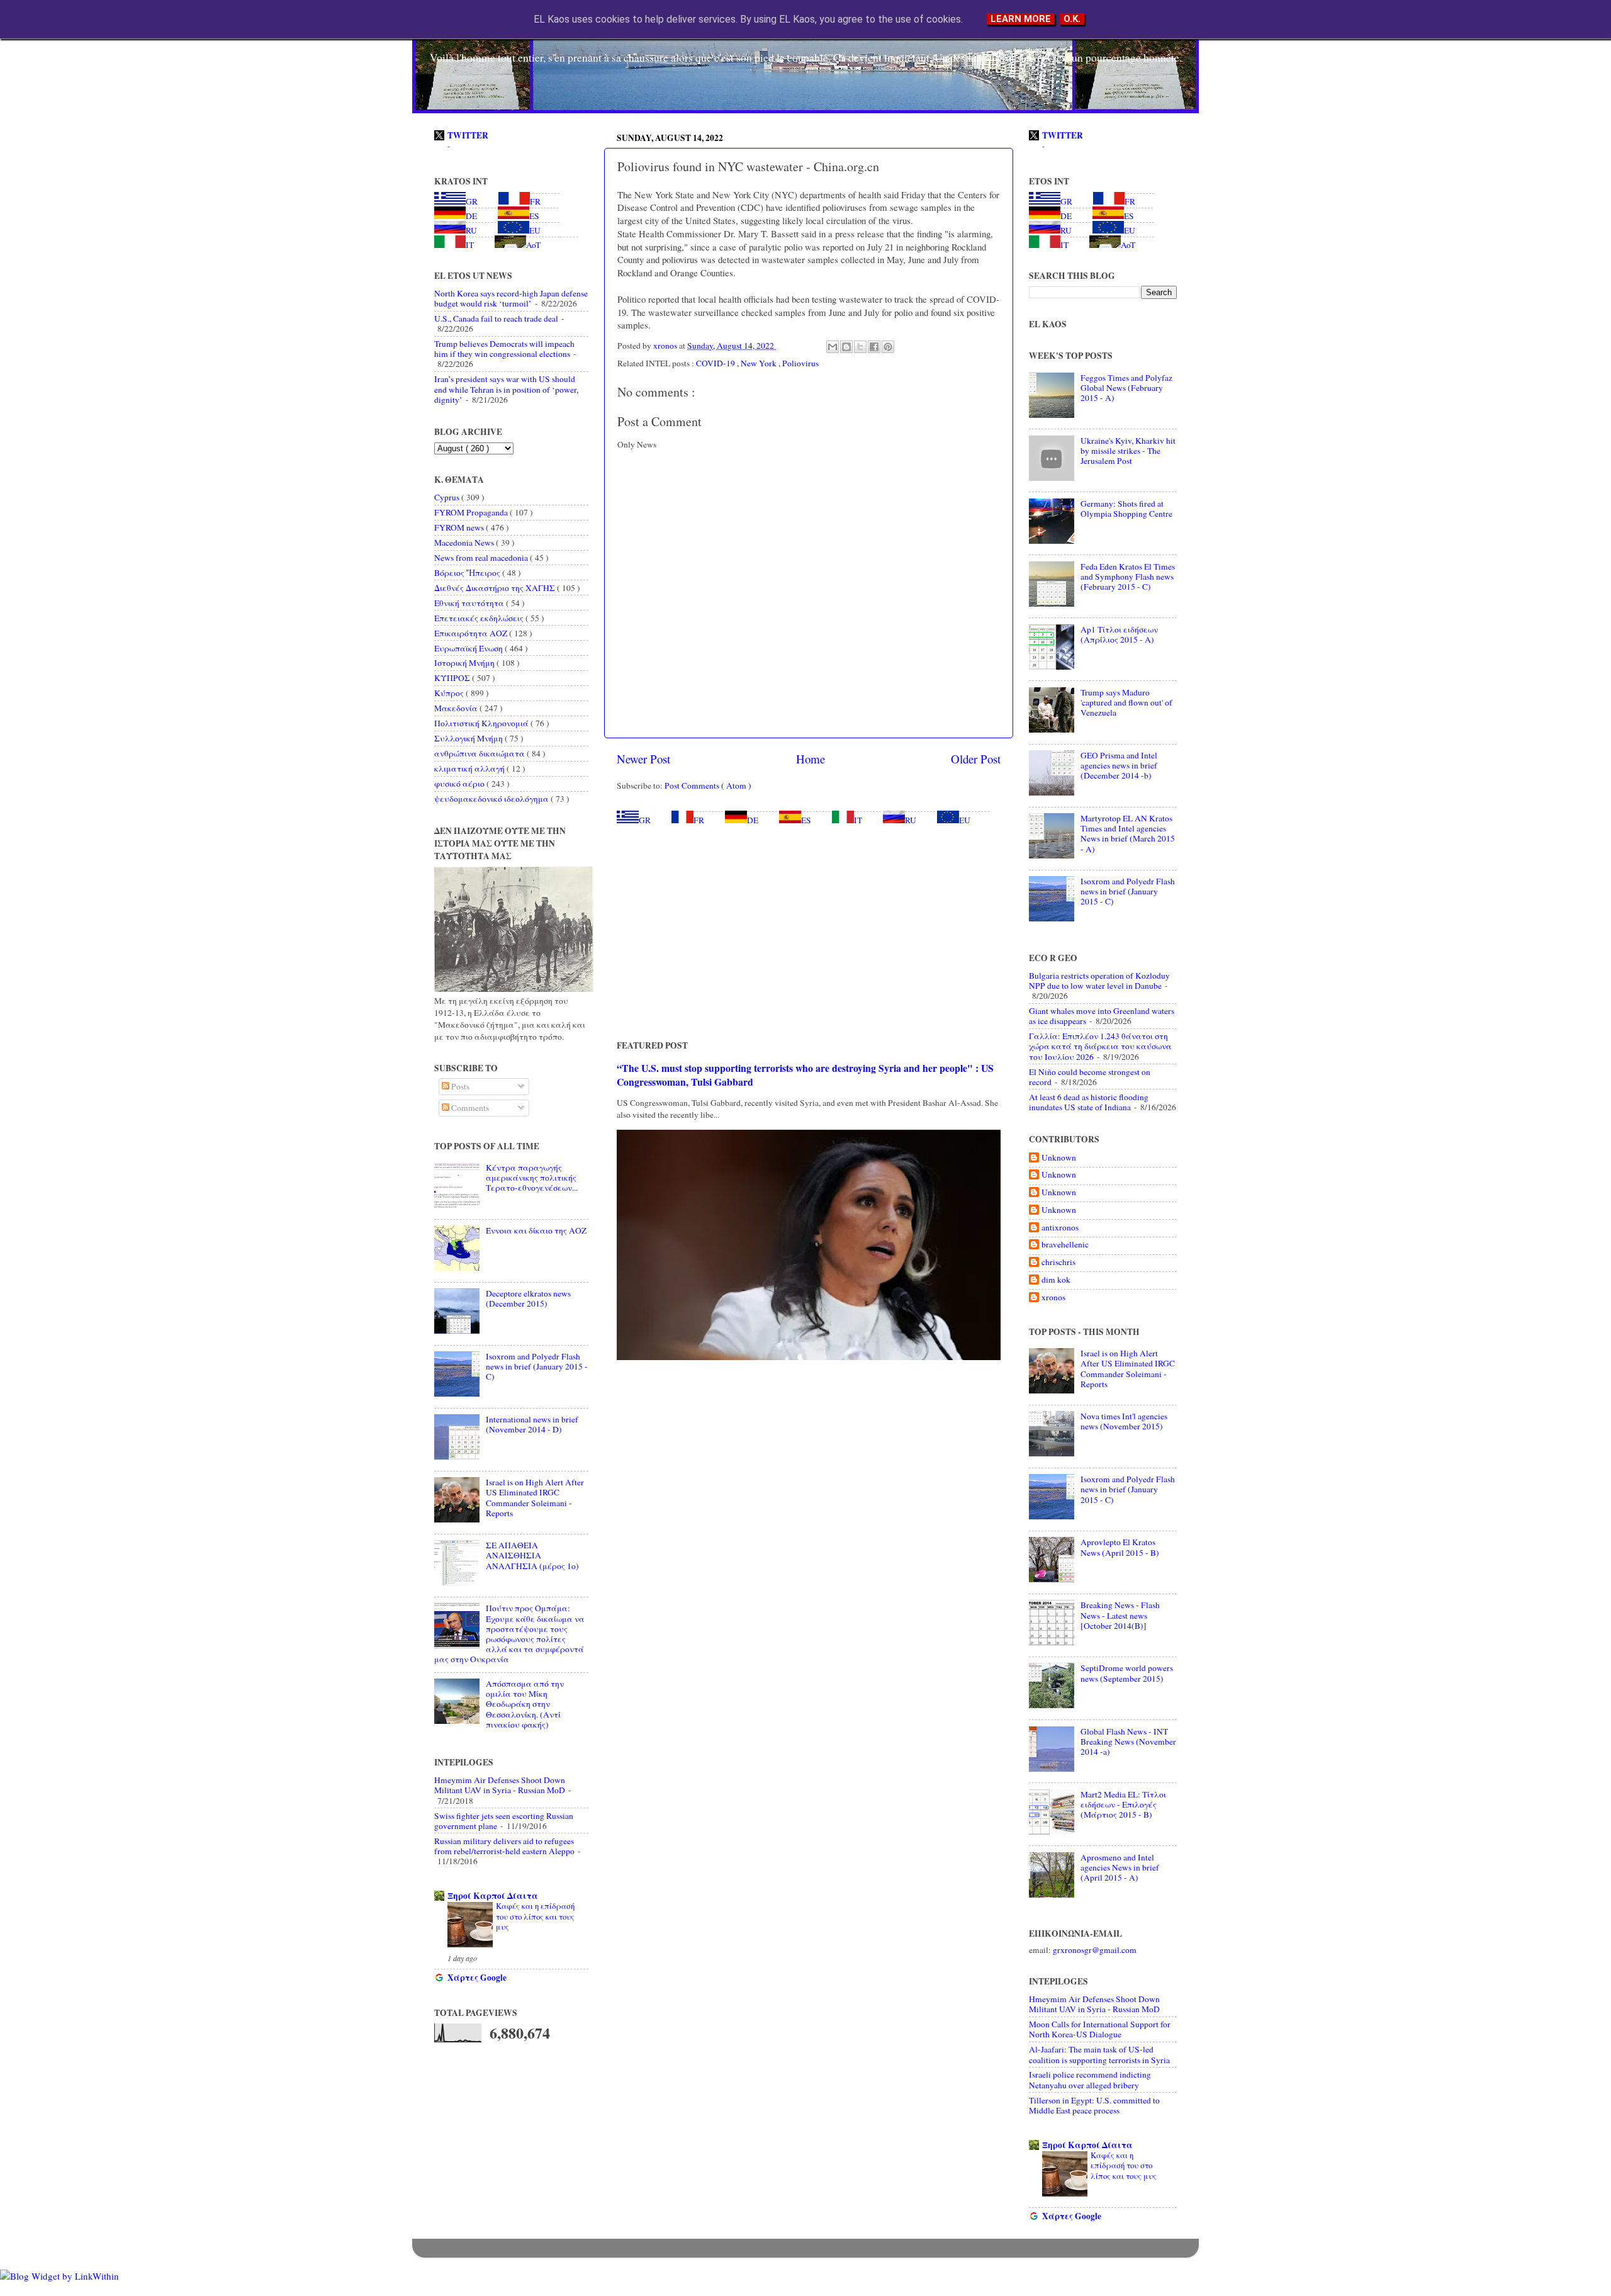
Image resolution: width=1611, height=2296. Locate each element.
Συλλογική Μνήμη (469, 738)
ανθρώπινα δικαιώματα (480, 753)
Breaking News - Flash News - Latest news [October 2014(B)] (1120, 1615)
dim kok (1056, 1280)
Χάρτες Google (477, 1978)
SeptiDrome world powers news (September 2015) (1127, 1673)
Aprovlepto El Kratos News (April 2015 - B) (1120, 1547)
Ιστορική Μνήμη (465, 663)
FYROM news (460, 527)
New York (760, 363)
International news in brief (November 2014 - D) (532, 1424)
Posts (459, 1086)
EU (965, 820)
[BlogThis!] (846, 347)
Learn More (1021, 19)
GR (645, 820)
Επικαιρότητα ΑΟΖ (472, 633)
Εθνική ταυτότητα (470, 603)
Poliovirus (800, 363)
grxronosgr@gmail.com (1095, 1950)
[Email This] (833, 347)
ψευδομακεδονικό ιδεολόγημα (492, 799)
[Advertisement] (809, 932)
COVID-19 (716, 363)
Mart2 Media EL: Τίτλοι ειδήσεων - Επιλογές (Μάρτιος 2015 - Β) (1123, 1804)
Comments (469, 1108)
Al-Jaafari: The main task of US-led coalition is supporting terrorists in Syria (1099, 2054)
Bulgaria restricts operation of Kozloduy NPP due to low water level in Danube (1099, 981)
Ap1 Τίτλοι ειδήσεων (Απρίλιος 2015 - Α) (1119, 634)
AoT (533, 245)
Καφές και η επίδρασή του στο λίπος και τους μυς (535, 1916)
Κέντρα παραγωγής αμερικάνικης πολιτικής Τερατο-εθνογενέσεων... (532, 1178)
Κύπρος (450, 693)
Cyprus (448, 497)
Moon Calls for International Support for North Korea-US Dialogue (1100, 2029)
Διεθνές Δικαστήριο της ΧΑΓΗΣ (496, 588)
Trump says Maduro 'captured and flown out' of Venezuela (1126, 702)
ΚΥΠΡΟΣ (453, 678)
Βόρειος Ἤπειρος (468, 573)
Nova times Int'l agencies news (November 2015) (1124, 1421)
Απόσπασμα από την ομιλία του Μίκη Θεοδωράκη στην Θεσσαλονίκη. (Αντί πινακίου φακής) (525, 1704)
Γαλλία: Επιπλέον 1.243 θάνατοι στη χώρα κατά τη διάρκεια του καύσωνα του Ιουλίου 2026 (1100, 1046)
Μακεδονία (457, 708)
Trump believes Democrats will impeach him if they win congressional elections (504, 349)
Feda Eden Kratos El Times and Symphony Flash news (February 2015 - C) (1128, 577)
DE (753, 820)
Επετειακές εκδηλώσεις (480, 618)
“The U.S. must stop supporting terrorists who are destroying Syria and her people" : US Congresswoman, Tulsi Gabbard (805, 1075)
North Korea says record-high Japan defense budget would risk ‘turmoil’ (511, 298)
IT (858, 820)
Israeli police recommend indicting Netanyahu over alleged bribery (1090, 2079)
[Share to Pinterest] (888, 347)
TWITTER (468, 135)
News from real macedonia (482, 558)
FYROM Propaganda (472, 512)
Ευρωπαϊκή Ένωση (469, 648)
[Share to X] (860, 347)
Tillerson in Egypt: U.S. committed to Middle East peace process (1094, 2105)
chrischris (1058, 1262)
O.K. (1072, 19)
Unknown (1059, 1158)
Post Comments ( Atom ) (708, 785)
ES (806, 820)
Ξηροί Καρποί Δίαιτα (493, 1896)
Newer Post (643, 759)
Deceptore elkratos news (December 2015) (528, 1298)
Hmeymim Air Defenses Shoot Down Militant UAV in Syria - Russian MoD (500, 1785)
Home (811, 759)
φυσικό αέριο (460, 784)
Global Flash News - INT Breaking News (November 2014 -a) (1128, 1742)
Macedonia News (465, 543)
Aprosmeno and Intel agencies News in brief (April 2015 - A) (1120, 1867)
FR (699, 820)
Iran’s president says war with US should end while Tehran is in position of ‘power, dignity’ (506, 389)
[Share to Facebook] (874, 347)
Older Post (976, 759)
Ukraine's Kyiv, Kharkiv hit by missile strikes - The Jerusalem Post (1128, 451)
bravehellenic (1065, 1245)
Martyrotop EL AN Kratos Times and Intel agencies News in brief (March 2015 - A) (1128, 834)
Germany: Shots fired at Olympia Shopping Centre (1126, 509)
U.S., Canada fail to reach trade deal (496, 318)
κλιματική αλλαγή (470, 768)
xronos (1053, 1297)
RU (911, 820)
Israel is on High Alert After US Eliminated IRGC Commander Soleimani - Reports (535, 1498)
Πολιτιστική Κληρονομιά (482, 723)
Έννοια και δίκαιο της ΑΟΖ (536, 1230)
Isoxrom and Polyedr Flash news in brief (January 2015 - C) (537, 1366)
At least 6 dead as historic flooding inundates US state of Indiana (1089, 1102)
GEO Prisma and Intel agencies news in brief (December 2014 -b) (1119, 765)
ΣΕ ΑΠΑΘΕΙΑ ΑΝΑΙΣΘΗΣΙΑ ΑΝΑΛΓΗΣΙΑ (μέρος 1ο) (532, 1555)
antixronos (1060, 1228)
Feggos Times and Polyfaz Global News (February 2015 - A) (1126, 388)
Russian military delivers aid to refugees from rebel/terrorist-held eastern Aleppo (504, 1846)
